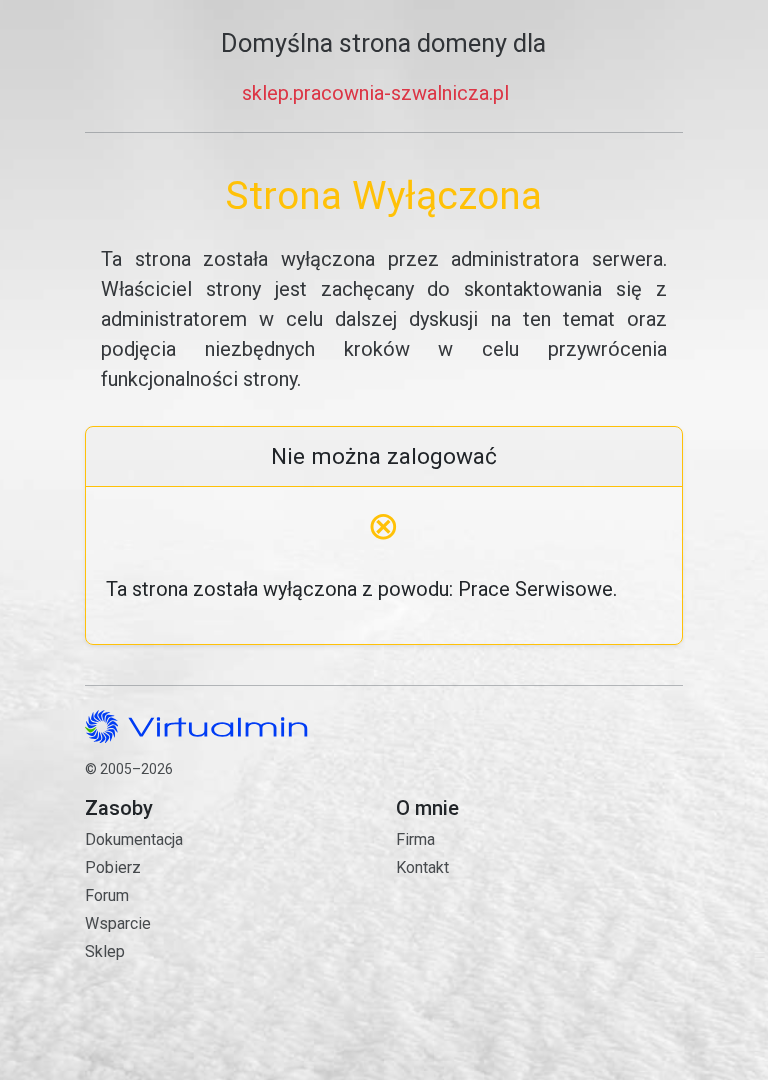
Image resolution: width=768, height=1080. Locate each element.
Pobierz (113, 867)
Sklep (105, 951)
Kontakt (491, 936)
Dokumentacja (134, 839)
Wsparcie (118, 923)
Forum (107, 895)
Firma (415, 839)
